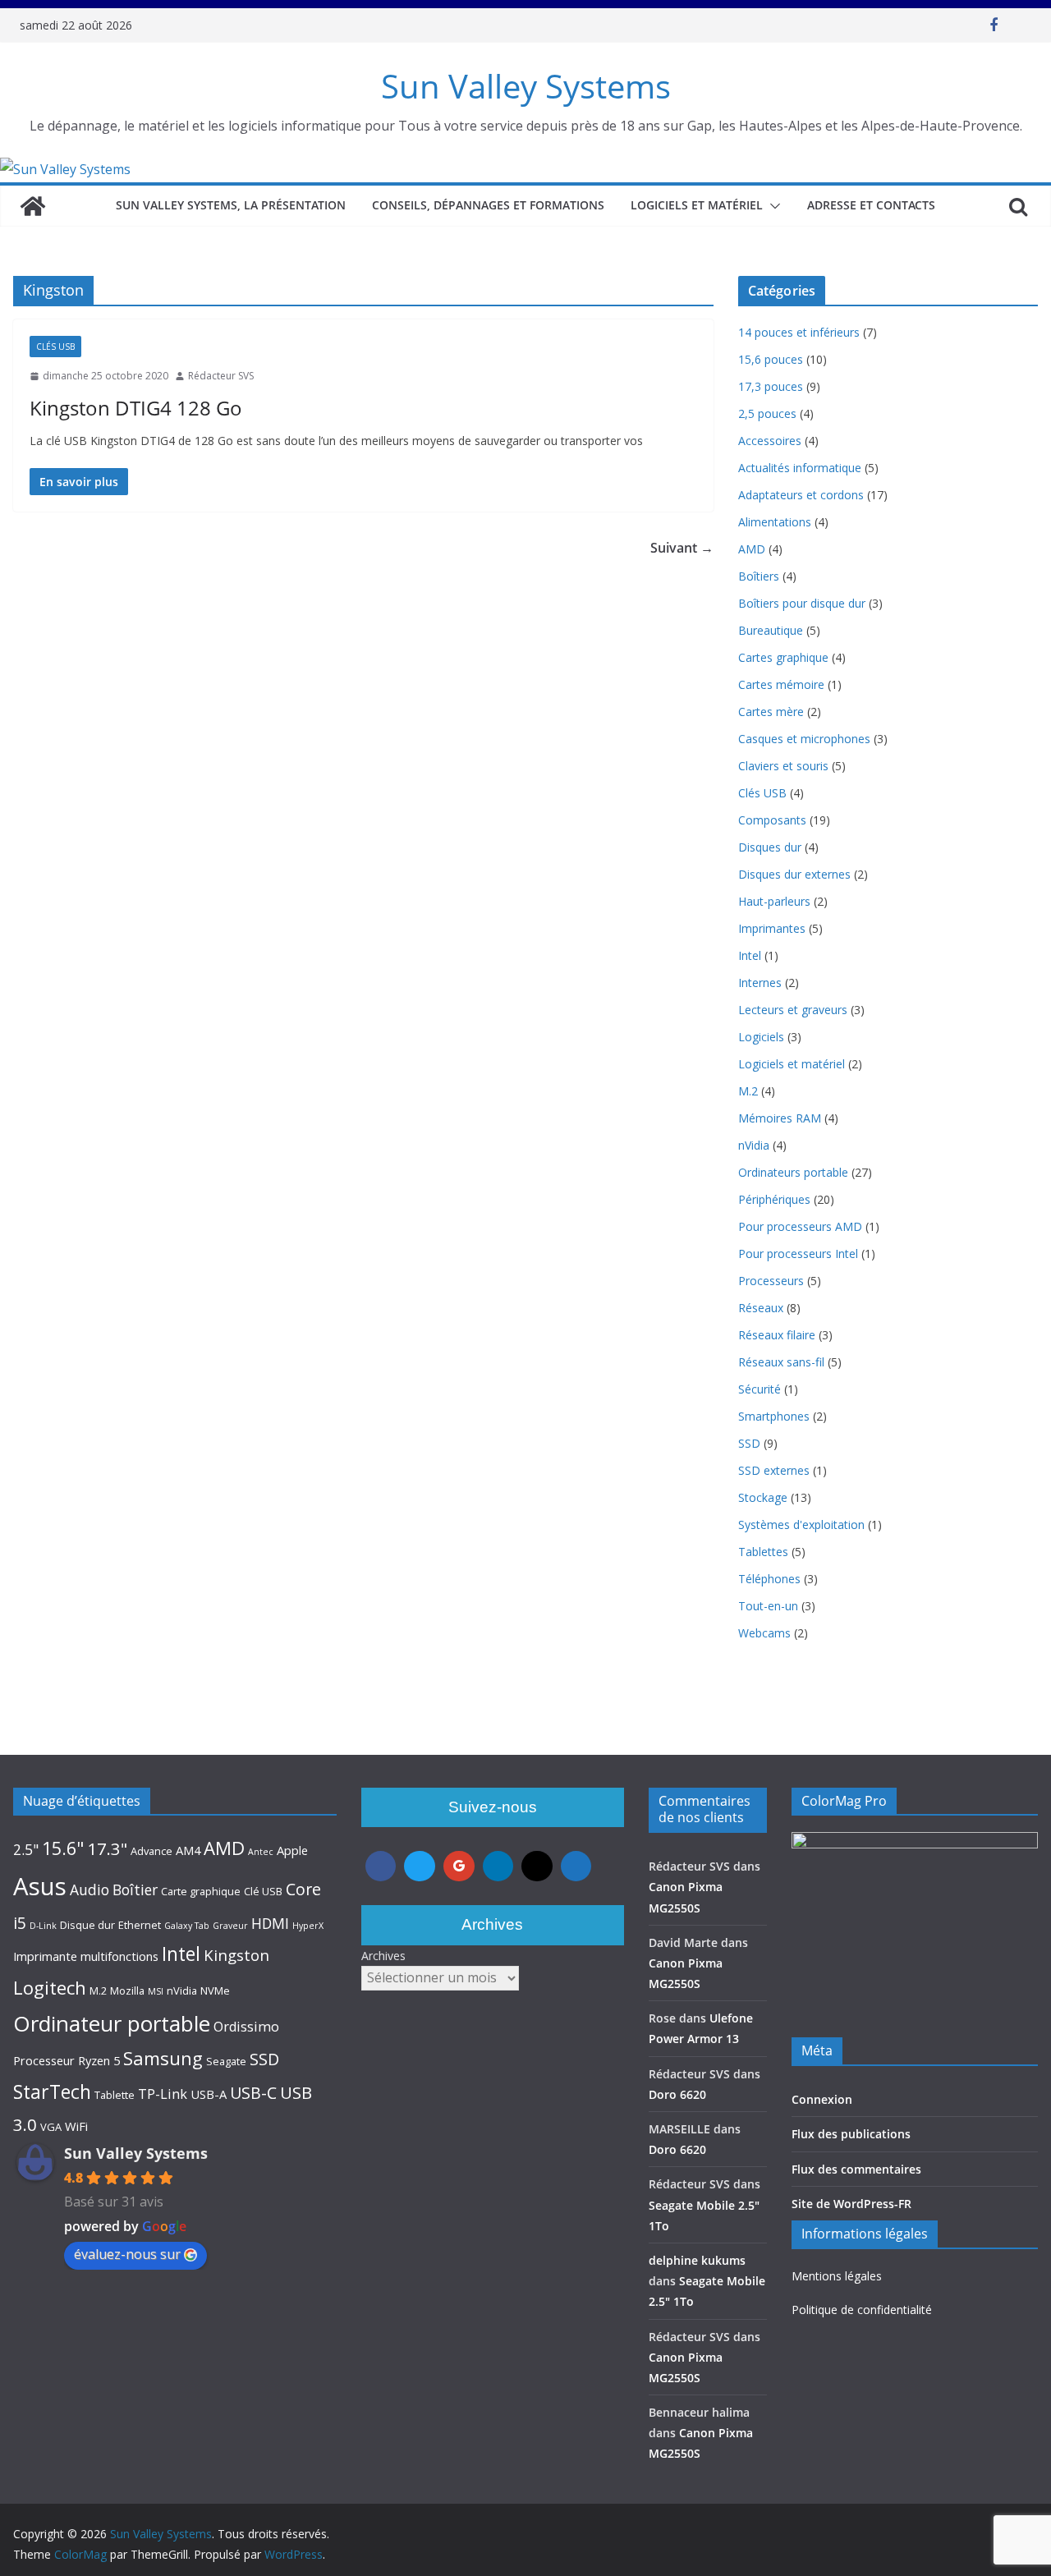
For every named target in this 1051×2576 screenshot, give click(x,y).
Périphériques (774, 1199)
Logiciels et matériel (697, 205)
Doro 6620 (677, 2094)
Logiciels (761, 1037)
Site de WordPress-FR (851, 2204)
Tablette (115, 2095)
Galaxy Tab (187, 1926)
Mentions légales (837, 2276)
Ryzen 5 (99, 2060)
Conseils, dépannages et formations (488, 205)
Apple (292, 1850)
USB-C (253, 2093)
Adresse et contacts (871, 205)
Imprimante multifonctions (86, 1956)
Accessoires (770, 441)
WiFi (76, 2126)
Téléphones (769, 1579)
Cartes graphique (783, 657)
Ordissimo (246, 2027)
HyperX (308, 1926)
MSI (156, 1991)
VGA (51, 2127)
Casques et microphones (804, 739)
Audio (89, 1890)
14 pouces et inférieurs (799, 332)
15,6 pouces (771, 359)
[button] (772, 206)
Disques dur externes (794, 874)
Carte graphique (201, 1891)
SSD (749, 1443)
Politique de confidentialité (862, 2310)
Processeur (44, 2060)
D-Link (43, 1926)
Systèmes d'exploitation (801, 1524)
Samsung (163, 2058)
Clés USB (55, 347)
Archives (383, 1956)
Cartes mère (771, 712)
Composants (772, 820)
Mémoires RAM (780, 1118)
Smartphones (774, 1416)
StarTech (52, 2092)
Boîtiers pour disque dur (802, 603)
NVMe (215, 1991)
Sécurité (760, 1389)
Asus (40, 1886)
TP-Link (163, 2094)
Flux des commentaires (856, 2169)
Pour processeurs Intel (798, 1254)
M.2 (748, 1091)
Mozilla (127, 1991)
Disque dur (87, 1925)
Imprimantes (772, 928)
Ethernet (140, 1925)
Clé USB (263, 1891)
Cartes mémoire (781, 684)
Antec (261, 1852)
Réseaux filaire (777, 1335)
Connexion (822, 2099)
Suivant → (682, 548)
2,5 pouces (767, 413)
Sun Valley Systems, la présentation (231, 205)
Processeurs (771, 1281)
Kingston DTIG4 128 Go (136, 408)
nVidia (754, 1145)
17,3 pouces (771, 386)
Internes (760, 983)
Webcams (764, 1633)
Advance (151, 1851)
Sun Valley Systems (526, 86)
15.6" (63, 1848)
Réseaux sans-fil (781, 1362)
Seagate (226, 2061)
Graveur (230, 1926)
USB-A (209, 2094)
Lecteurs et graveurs (793, 1010)
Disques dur (770, 847)
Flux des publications (851, 2134)
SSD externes (774, 1470)
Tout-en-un (768, 1606)
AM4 (188, 1850)
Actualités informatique (800, 468)
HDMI (270, 1923)
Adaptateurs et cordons (801, 495)
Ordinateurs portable (793, 1172)
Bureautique (771, 630)
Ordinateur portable (112, 2023)
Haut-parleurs (774, 901)
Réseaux (761, 1308)
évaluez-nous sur (127, 2254)
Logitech (50, 1987)
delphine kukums (697, 2260)
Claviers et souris (783, 766)
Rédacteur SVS (221, 376)
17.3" (107, 1848)
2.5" (26, 1849)
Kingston (236, 1955)
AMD (752, 549)
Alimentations (775, 522)
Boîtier (135, 1890)
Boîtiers (759, 576)
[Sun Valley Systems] (65, 169)
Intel (750, 955)
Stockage (763, 1497)
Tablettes (763, 1552)
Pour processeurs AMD (800, 1226)
